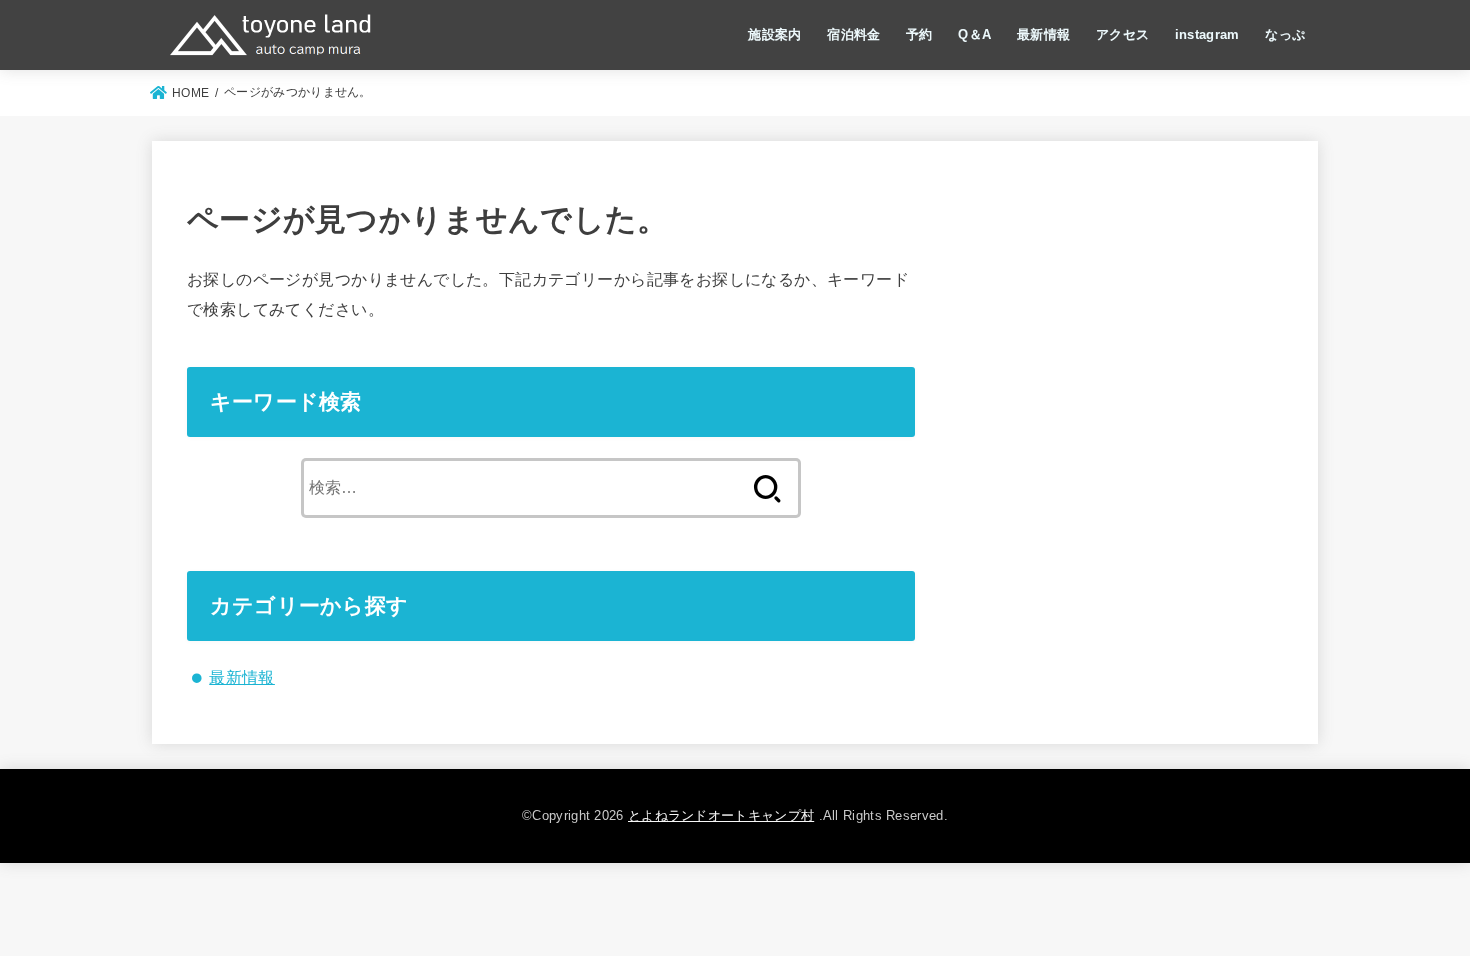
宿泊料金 (853, 34)
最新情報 (1043, 34)
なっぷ (1285, 34)
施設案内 (774, 34)
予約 (919, 34)
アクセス (1122, 34)
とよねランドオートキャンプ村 (721, 815)
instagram (1207, 34)
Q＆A (974, 34)
